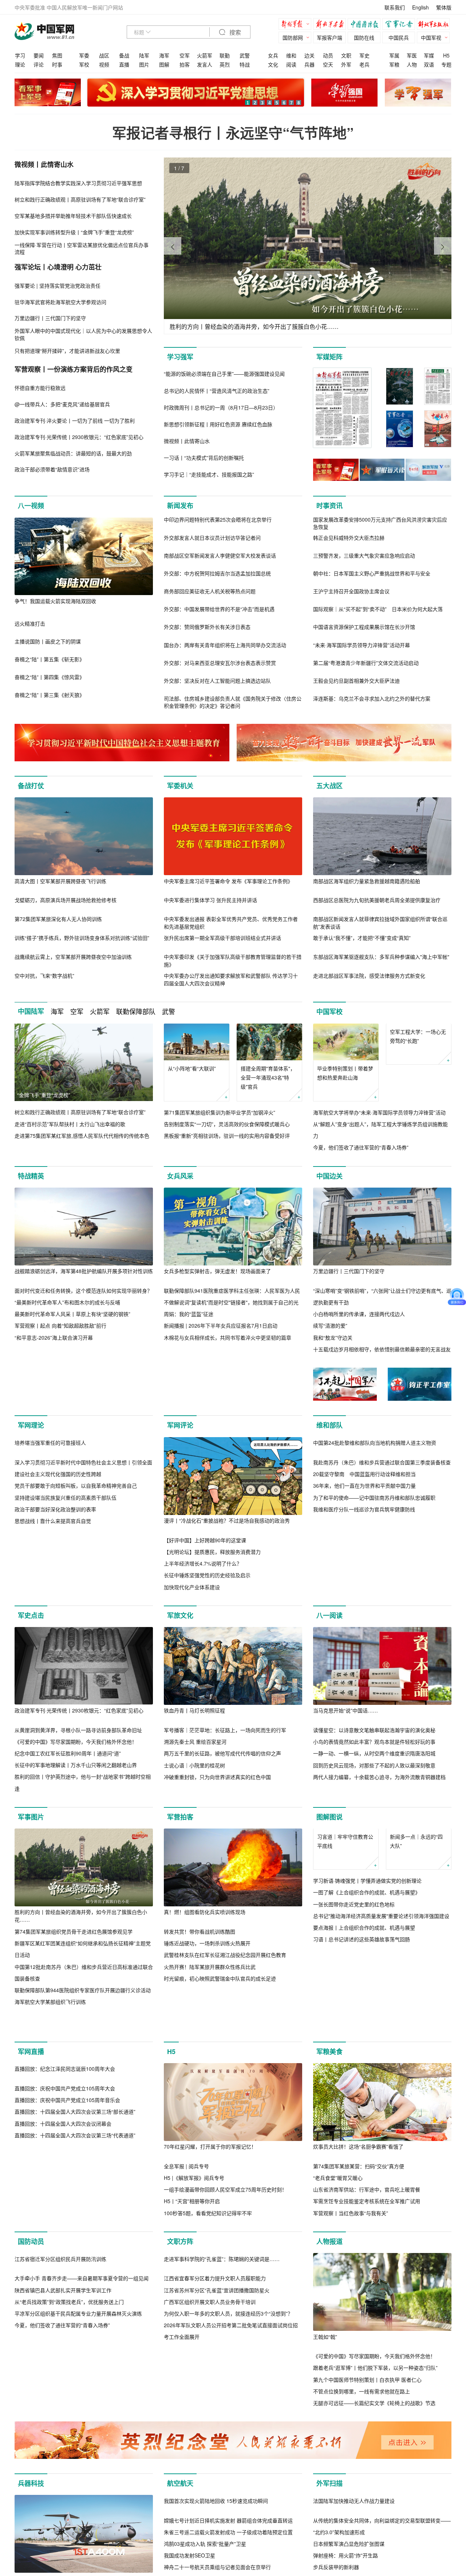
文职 (346, 55)
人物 (412, 64)
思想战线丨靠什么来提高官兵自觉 (53, 1599)
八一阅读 (329, 1627)
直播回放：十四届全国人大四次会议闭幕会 (63, 2244)
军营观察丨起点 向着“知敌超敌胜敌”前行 (60, 1326)
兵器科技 (31, 2537)
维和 (291, 55)
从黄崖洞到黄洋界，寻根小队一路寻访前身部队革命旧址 (78, 1742)
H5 (446, 55)
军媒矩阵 (329, 357)
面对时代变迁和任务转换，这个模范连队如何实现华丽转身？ (83, 1291)
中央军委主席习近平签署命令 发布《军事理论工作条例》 (228, 881)
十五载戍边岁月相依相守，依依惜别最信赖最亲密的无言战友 (382, 1349)
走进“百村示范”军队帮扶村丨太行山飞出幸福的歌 (70, 1124)
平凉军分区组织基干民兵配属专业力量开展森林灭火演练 (78, 2434)
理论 (20, 64)
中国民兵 (399, 37)
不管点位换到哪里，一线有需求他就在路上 (362, 2434)
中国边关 (329, 1176)
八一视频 (31, 506)
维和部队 (329, 1425)
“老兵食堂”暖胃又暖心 (338, 2220)
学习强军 (180, 357)
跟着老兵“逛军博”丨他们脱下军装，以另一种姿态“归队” (375, 2410)
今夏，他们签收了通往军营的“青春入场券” (361, 1148)
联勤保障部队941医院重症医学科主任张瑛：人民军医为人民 (232, 1291)
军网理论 (31, 1425)
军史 (364, 55)
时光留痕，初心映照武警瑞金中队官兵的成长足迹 (220, 1990)
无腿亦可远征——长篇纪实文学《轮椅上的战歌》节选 (374, 2445)
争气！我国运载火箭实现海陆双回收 (55, 601)
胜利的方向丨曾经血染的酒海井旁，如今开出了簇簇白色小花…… (81, 1928)
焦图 (57, 55)
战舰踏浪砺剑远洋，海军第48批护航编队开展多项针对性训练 (84, 1271)
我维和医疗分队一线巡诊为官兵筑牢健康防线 (364, 1587)
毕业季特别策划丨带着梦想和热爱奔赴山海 (345, 1073)
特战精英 (31, 1176)
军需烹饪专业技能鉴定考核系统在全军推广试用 (367, 2244)
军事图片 (31, 1829)
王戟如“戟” (325, 2379)
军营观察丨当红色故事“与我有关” (351, 2256)
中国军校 (329, 1012)
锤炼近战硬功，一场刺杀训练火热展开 (207, 1955)
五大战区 (329, 786)
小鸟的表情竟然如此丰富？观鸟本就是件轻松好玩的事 (374, 1754)
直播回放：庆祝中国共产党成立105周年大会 (65, 2209)
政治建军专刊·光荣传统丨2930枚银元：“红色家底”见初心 (79, 1722)
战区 (104, 55)
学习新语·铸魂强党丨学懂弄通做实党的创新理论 (367, 1929)
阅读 (291, 64)
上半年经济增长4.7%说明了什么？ (203, 1563)
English (420, 7)
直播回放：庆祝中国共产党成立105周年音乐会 (67, 2220)
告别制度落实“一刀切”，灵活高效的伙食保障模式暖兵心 (227, 1124)
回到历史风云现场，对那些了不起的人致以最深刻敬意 (374, 1777)
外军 (346, 64)
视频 (104, 64)
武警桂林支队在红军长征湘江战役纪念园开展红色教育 (225, 1967)
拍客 (185, 64)
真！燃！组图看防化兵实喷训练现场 (205, 1924)
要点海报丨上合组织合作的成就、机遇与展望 (364, 1976)
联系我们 (395, 7)
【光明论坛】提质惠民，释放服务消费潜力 (212, 1552)
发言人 (205, 64)
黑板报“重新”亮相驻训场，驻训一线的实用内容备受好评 (227, 1136)
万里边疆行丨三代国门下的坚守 (349, 1271)
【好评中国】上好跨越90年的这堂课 (205, 1540)
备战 (124, 55)
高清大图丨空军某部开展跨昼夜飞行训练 (60, 881)
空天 (328, 64)
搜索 (234, 33)
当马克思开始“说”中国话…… (345, 1722)
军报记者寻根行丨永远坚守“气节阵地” (233, 133)
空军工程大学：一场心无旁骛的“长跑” (418, 1073)
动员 (328, 55)
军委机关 (180, 786)
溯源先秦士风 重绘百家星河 (195, 1754)
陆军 (144, 55)
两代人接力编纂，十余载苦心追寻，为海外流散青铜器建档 (379, 1789)
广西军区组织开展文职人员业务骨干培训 (210, 2422)
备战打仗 (31, 786)
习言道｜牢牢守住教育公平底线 (345, 1890)
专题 (446, 64)
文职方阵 (180, 2284)
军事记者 (400, 25)
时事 (57, 64)
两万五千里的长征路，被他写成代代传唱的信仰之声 (222, 1765)
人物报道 (329, 2284)
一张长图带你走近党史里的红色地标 (354, 1953)
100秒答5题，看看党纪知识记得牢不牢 (208, 2256)
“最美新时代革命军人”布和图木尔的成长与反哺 (67, 1302)
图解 (164, 64)
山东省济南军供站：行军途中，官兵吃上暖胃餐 (367, 2232)
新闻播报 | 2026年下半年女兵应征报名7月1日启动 (221, 1326)
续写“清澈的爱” (330, 1326)
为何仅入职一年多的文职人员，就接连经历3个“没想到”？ (228, 2434)
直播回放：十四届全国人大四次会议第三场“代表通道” (75, 2256)
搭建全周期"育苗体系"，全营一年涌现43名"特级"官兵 (268, 1077)
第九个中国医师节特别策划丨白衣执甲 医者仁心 (367, 2422)
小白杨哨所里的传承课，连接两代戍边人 (359, 1314)
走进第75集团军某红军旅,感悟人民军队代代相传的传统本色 (82, 1136)
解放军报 (297, 25)
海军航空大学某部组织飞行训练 (50, 2014)
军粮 (394, 64)
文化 (273, 64)
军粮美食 (329, 2094)
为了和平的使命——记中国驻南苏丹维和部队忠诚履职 (374, 1575)
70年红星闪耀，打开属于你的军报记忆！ (210, 2189)
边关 (309, 55)
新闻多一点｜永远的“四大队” (416, 1890)
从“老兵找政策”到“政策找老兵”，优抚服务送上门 (69, 2422)
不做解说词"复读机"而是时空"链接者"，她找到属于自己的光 (231, 1302)
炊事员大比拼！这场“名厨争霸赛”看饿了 (358, 2189)
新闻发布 (180, 506)
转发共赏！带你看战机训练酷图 (200, 1943)
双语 (429, 64)
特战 (245, 64)
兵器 (309, 64)
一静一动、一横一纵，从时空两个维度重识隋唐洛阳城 (374, 1765)
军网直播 (31, 2094)
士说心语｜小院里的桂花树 (194, 1777)
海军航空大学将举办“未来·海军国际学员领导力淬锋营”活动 (379, 1112)
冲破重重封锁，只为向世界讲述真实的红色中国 (217, 1789)
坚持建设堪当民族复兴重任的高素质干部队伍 (66, 1575)
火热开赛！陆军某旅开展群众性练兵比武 (210, 1978)
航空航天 (180, 2537)
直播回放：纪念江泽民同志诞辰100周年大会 (65, 2189)
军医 (412, 55)
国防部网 (293, 37)
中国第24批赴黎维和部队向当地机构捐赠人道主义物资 (375, 1520)
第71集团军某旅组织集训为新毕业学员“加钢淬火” (220, 1112)
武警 (245, 55)
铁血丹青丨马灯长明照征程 (194, 1722)
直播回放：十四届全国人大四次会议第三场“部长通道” (75, 2232)
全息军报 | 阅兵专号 (186, 2209)
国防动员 (31, 2284)
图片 (144, 64)
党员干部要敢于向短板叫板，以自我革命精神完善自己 (76, 1563)
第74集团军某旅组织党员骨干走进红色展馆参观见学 (74, 1943)
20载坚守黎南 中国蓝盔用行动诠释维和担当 (364, 1552)
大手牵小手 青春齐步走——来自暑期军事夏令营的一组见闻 (82, 2398)
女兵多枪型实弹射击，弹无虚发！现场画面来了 (217, 1271)
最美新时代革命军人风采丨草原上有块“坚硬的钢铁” (72, 1314)
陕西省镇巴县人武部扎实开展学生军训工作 (63, 2410)
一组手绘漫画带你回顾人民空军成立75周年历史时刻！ (225, 2232)
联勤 (225, 55)
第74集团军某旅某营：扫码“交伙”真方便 (359, 2209)
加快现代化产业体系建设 (192, 1587)
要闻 (39, 55)
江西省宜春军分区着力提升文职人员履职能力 (215, 2398)
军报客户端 (329, 37)
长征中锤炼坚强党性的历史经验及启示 (207, 1575)
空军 (185, 55)
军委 (84, 55)
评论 (39, 64)
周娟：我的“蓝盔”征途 (189, 1314)
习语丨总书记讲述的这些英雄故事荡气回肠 (362, 1988)
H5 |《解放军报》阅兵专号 (194, 2220)
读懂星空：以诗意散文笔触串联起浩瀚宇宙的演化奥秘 (374, 1742)
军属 (394, 55)
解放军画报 (331, 25)
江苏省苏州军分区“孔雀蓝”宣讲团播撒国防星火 (217, 2410)
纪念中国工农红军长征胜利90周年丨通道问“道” (68, 1765)
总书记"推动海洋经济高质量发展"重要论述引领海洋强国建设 (381, 1964)
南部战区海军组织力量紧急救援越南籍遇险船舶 (367, 881)
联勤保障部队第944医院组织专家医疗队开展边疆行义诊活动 (83, 2002)
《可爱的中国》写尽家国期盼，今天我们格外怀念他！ (76, 1753)
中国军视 (431, 37)
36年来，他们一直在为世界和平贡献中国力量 (364, 1563)
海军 (164, 55)
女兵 (273, 55)
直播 (124, 64)
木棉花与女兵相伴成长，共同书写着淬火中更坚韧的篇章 (228, 1337)
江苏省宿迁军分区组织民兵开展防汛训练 (60, 2379)
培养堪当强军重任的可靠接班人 (50, 1520)
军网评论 (180, 1425)
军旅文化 (180, 1627)
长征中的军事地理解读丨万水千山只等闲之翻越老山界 (76, 1777)
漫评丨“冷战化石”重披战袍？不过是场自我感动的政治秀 (227, 1520)
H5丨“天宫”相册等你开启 (192, 2244)
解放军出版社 (435, 25)
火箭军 (205, 55)
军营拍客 (180, 1829)
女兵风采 (180, 1176)
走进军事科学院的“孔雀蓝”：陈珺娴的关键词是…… (222, 2379)
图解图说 (329, 1829)
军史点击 (31, 1627)
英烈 (225, 64)
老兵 (364, 64)
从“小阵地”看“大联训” (192, 1068)
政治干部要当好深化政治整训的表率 (55, 1587)
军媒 (429, 55)
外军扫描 (329, 2537)
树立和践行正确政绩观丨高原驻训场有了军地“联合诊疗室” (80, 1112)
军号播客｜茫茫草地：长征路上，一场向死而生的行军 (225, 1742)
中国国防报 (366, 25)
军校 (84, 64)
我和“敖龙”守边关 (333, 1337)
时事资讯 (329, 506)
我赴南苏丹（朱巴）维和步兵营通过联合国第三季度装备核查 (382, 1540)
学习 (20, 55)
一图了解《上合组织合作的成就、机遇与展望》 (367, 1941)
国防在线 (364, 37)
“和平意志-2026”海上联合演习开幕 (54, 1337)
